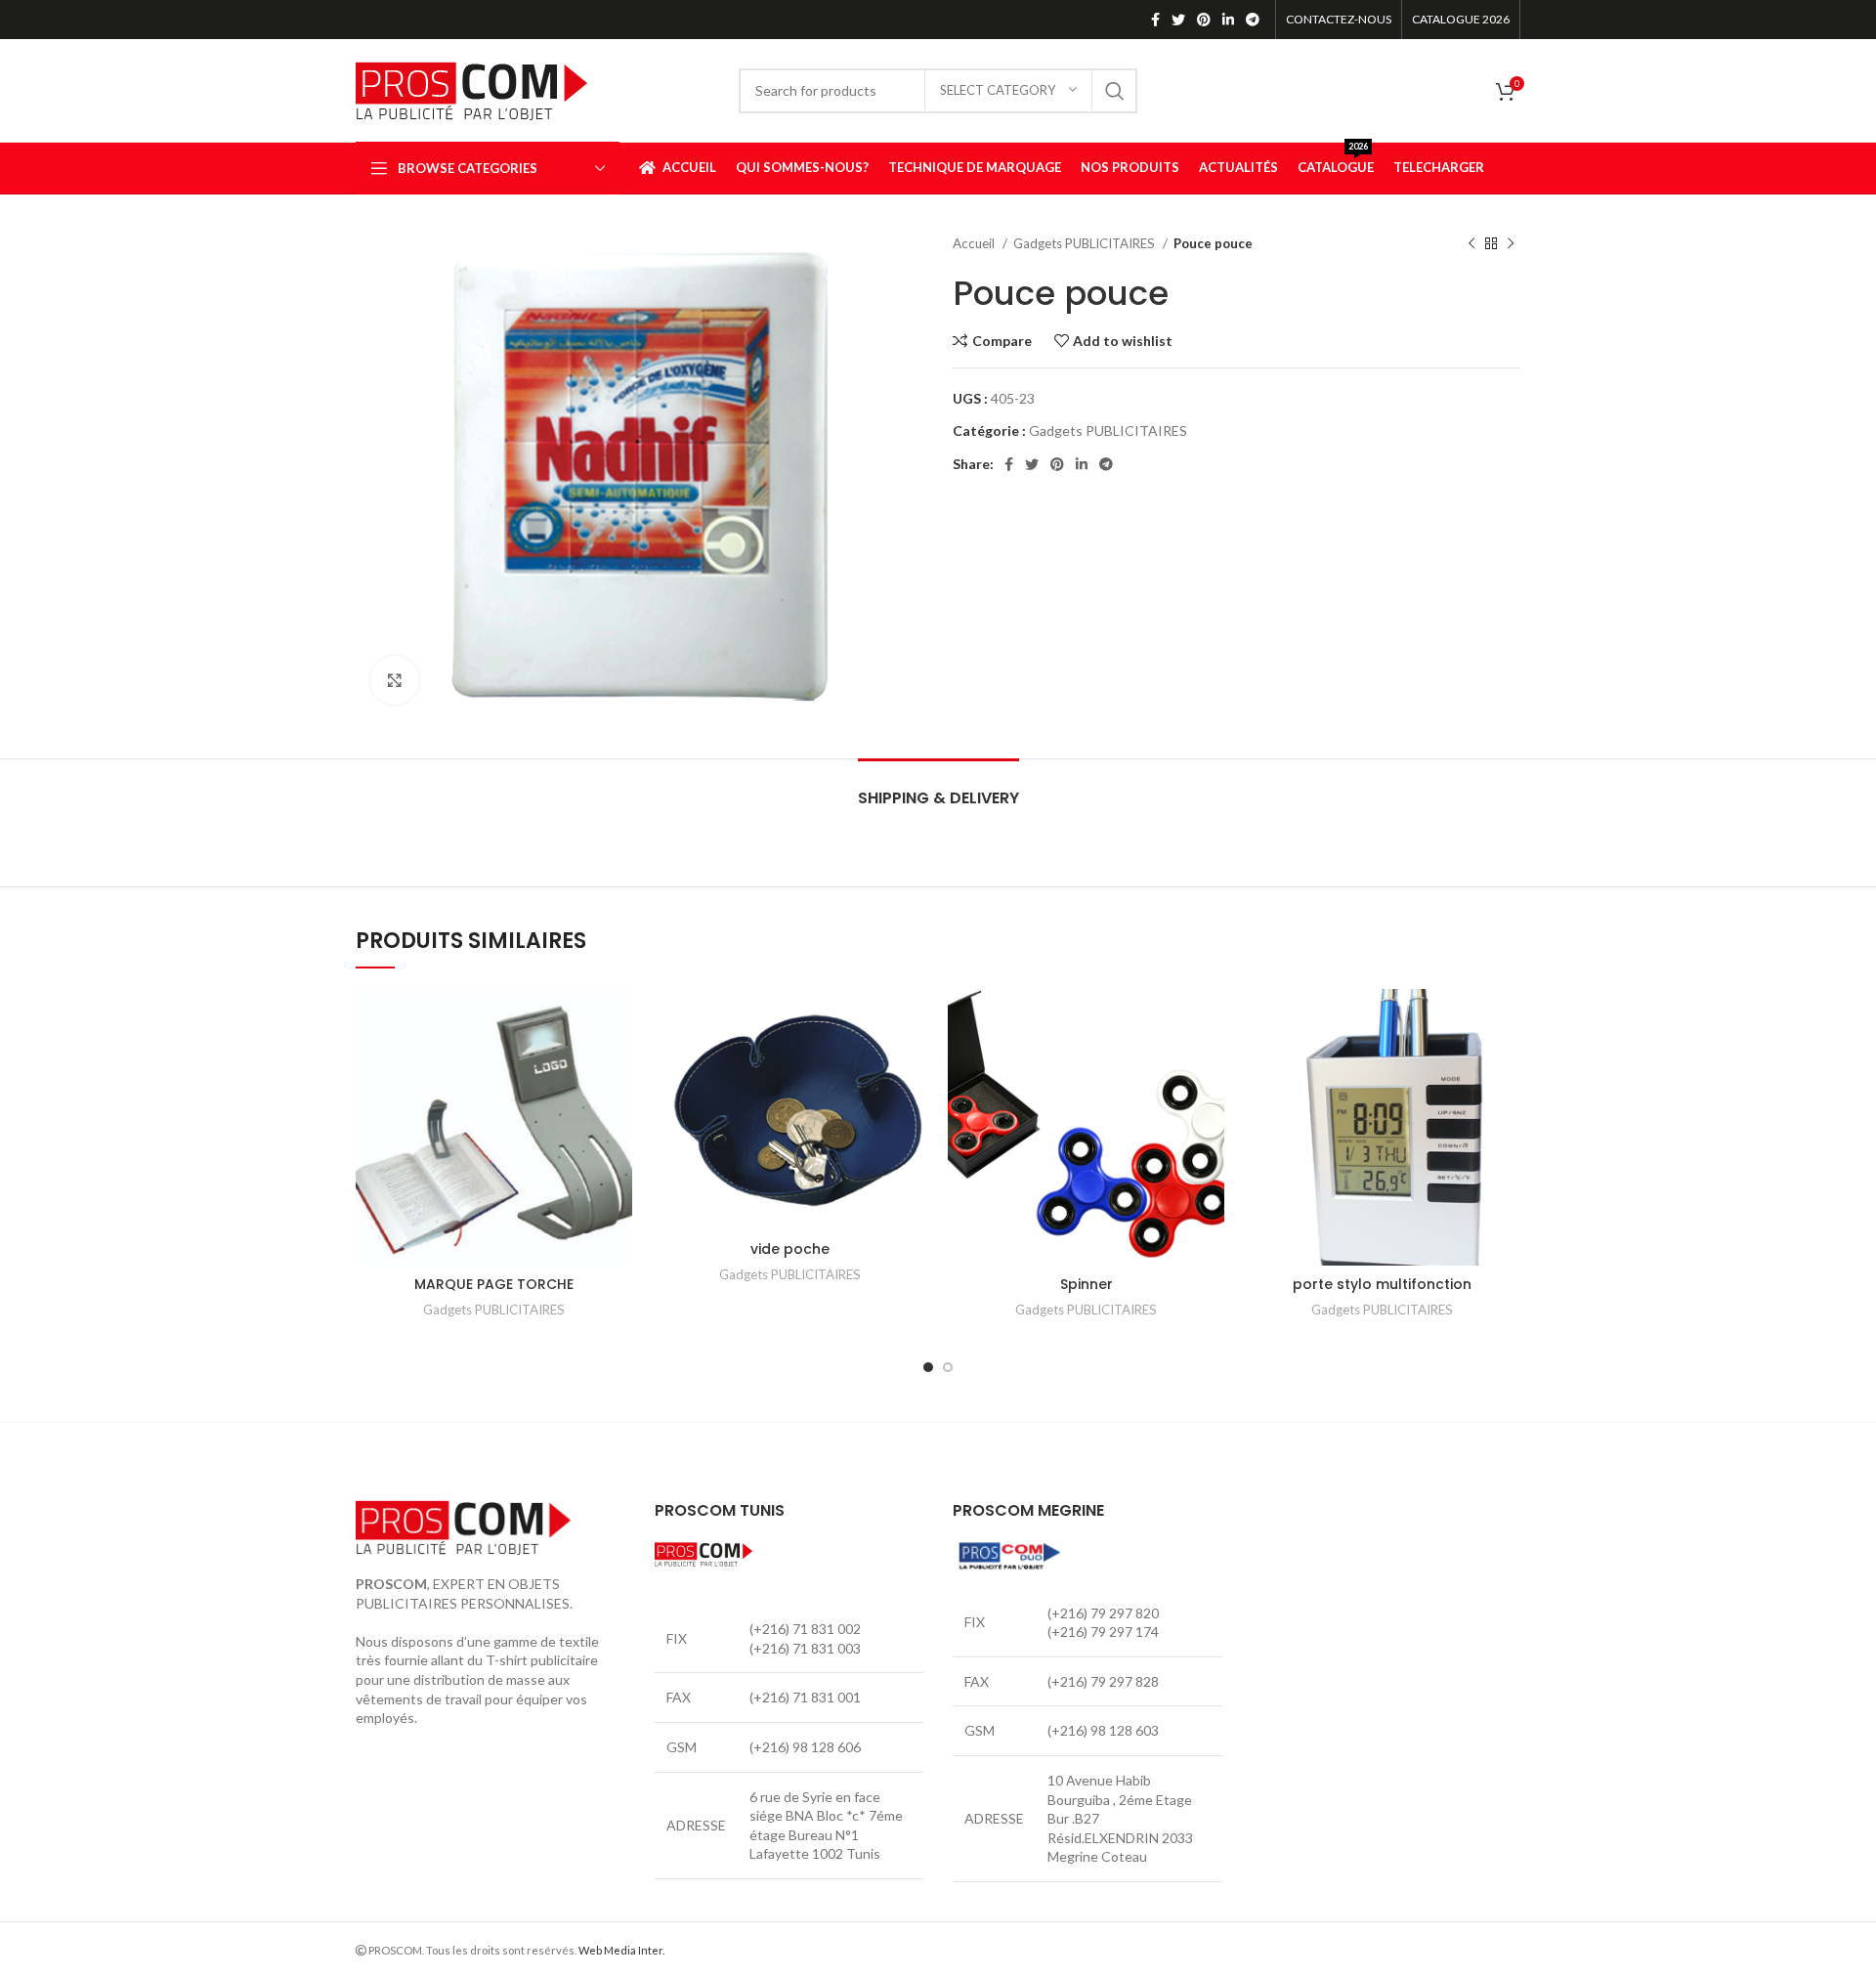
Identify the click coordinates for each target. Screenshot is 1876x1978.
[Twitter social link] (1178, 20)
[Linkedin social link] (1228, 20)
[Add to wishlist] (618, 1021)
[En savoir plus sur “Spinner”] (1210, 1065)
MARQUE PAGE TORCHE (494, 1284)
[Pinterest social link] (1204, 20)
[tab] (938, 788)
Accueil (975, 243)
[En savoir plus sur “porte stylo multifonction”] (1506, 1065)
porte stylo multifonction (1382, 1284)
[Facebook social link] (1155, 20)
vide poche (790, 1249)
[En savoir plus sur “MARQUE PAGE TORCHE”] (618, 1065)
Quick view (618, 1109)
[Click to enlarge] (395, 680)
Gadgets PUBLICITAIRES (1086, 243)
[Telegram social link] (1253, 20)
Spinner (1087, 1284)
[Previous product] (1471, 244)
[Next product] (1511, 244)
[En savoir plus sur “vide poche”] (914, 1065)
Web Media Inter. (621, 1950)
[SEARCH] (1115, 91)
